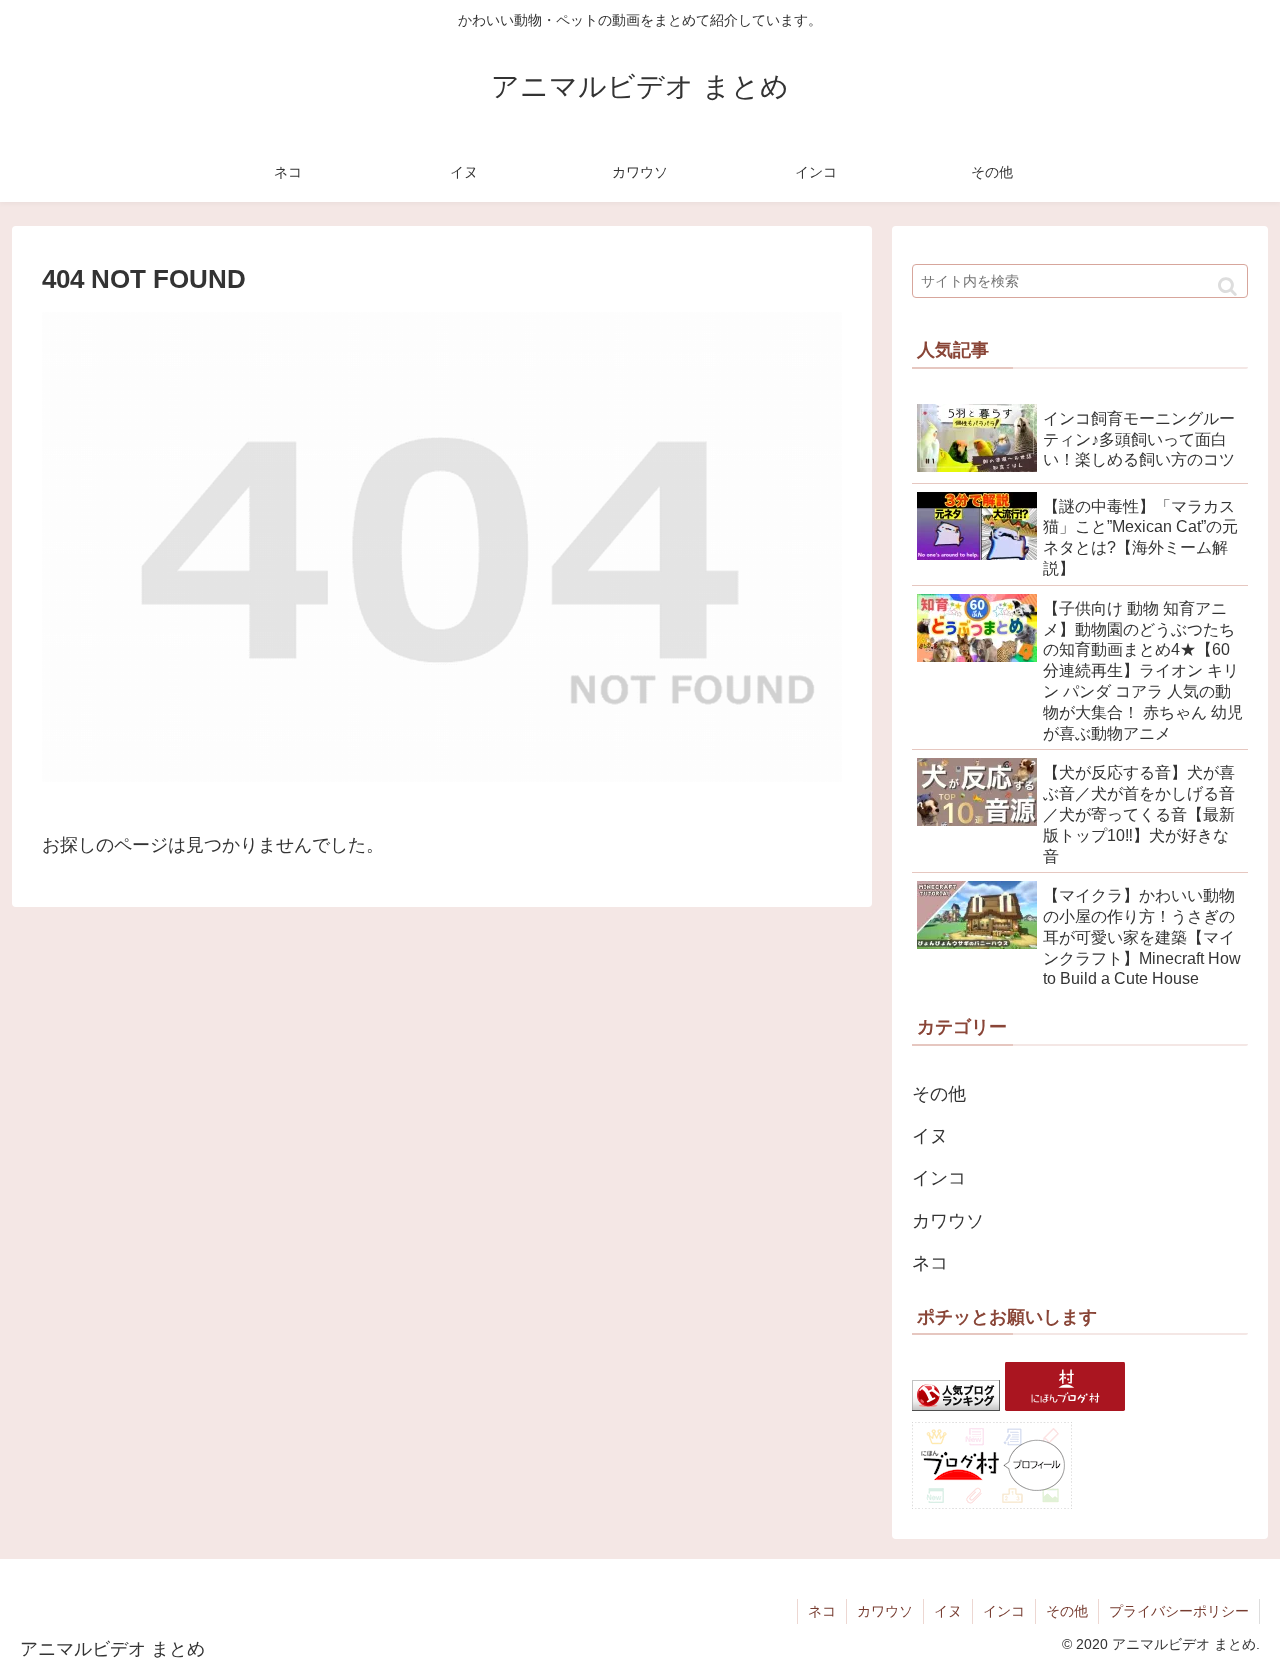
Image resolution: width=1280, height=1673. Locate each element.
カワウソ (948, 1221)
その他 (939, 1094)
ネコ (930, 1263)
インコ (939, 1178)
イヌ (930, 1136)
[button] (1227, 286)
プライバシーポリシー (1179, 1611)
